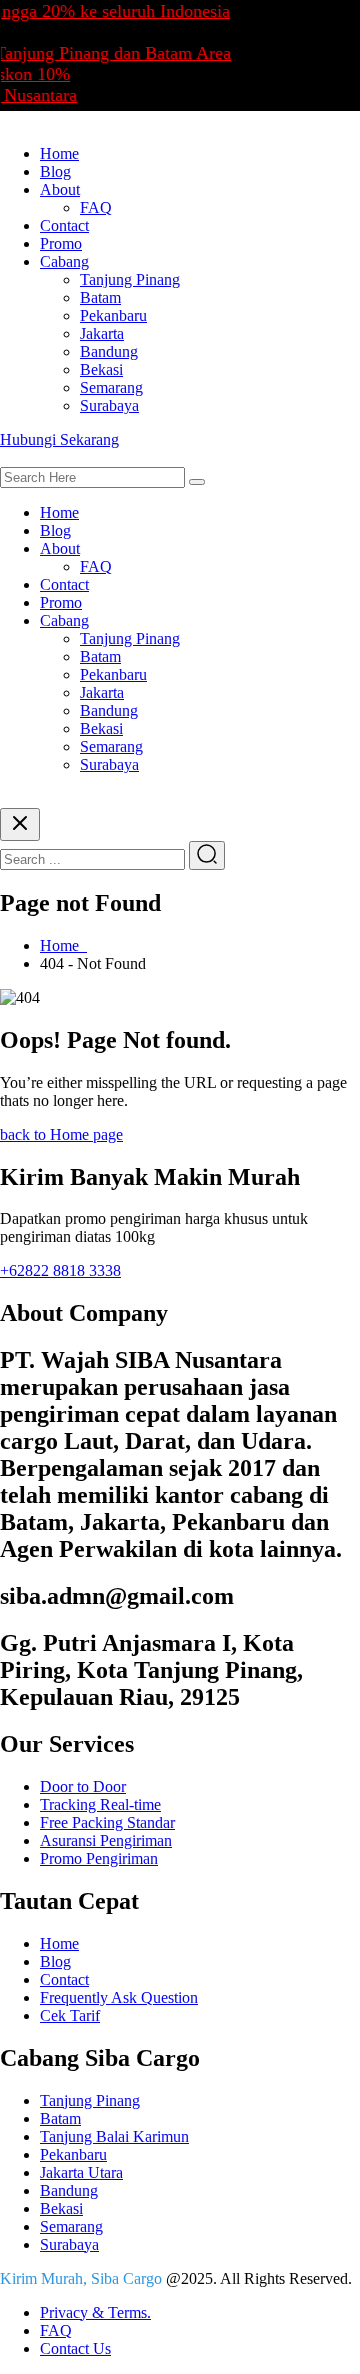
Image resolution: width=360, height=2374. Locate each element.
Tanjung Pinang (130, 279)
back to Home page (61, 1134)
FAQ (96, 207)
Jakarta (102, 333)
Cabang (64, 261)
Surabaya (109, 405)
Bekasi (101, 369)
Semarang (111, 387)
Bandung (109, 351)
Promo (61, 243)
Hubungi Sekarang (59, 439)
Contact (64, 225)
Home (59, 153)
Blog (55, 171)
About (60, 189)
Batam (100, 297)
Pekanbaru (113, 315)
